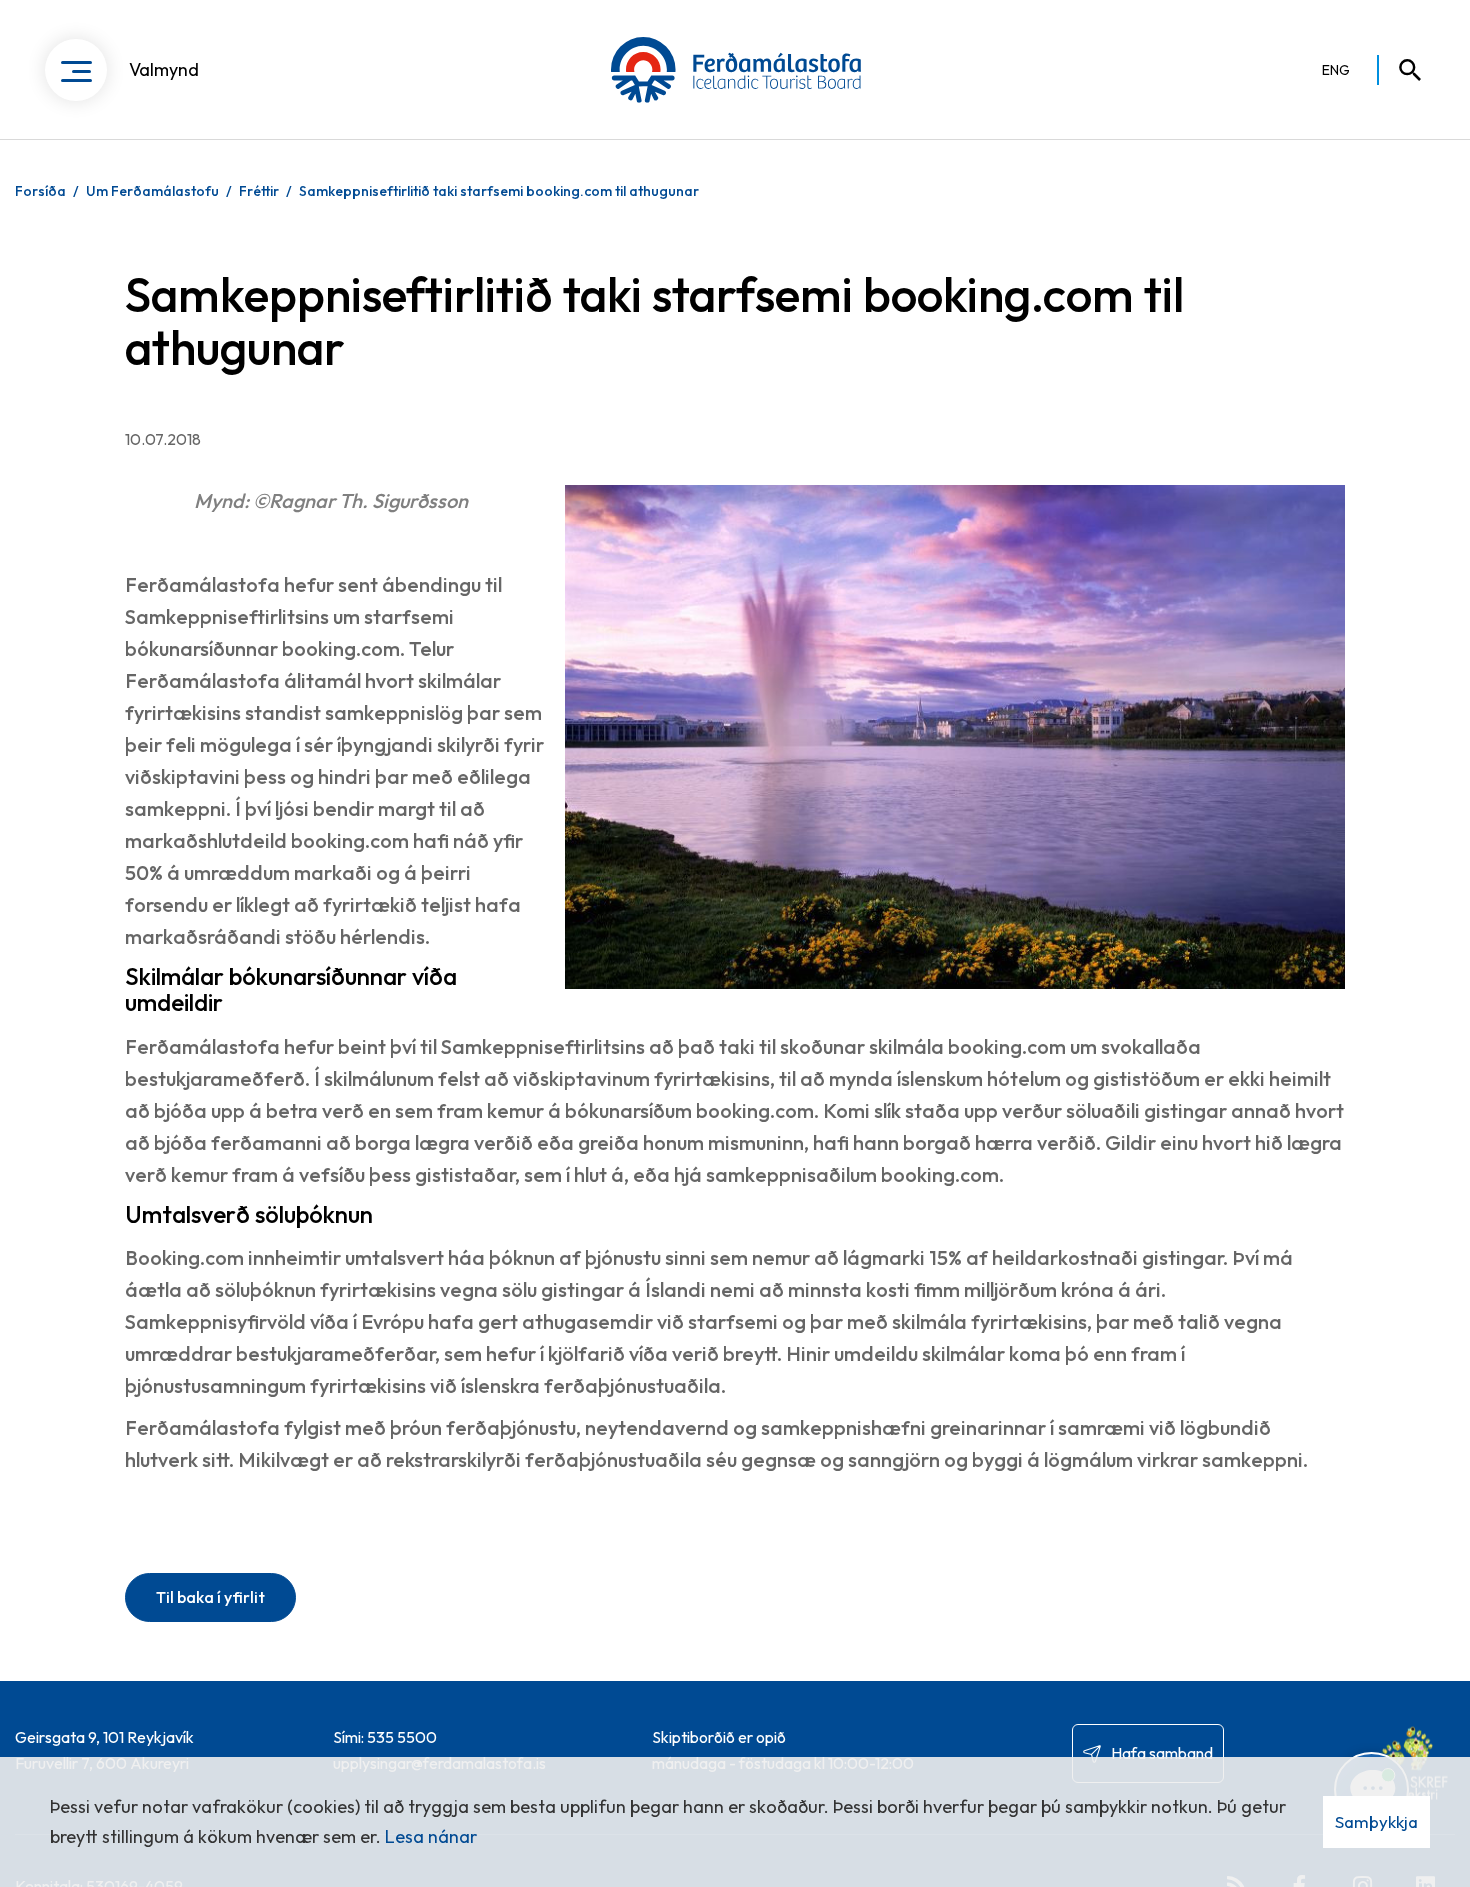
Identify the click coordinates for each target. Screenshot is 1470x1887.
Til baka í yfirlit (210, 1597)
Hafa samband (1162, 1753)
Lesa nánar (431, 1836)
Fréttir (259, 191)
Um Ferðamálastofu (152, 191)
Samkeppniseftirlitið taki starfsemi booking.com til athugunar (499, 191)
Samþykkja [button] (1376, 1821)
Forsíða (40, 191)
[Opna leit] (1401, 70)
